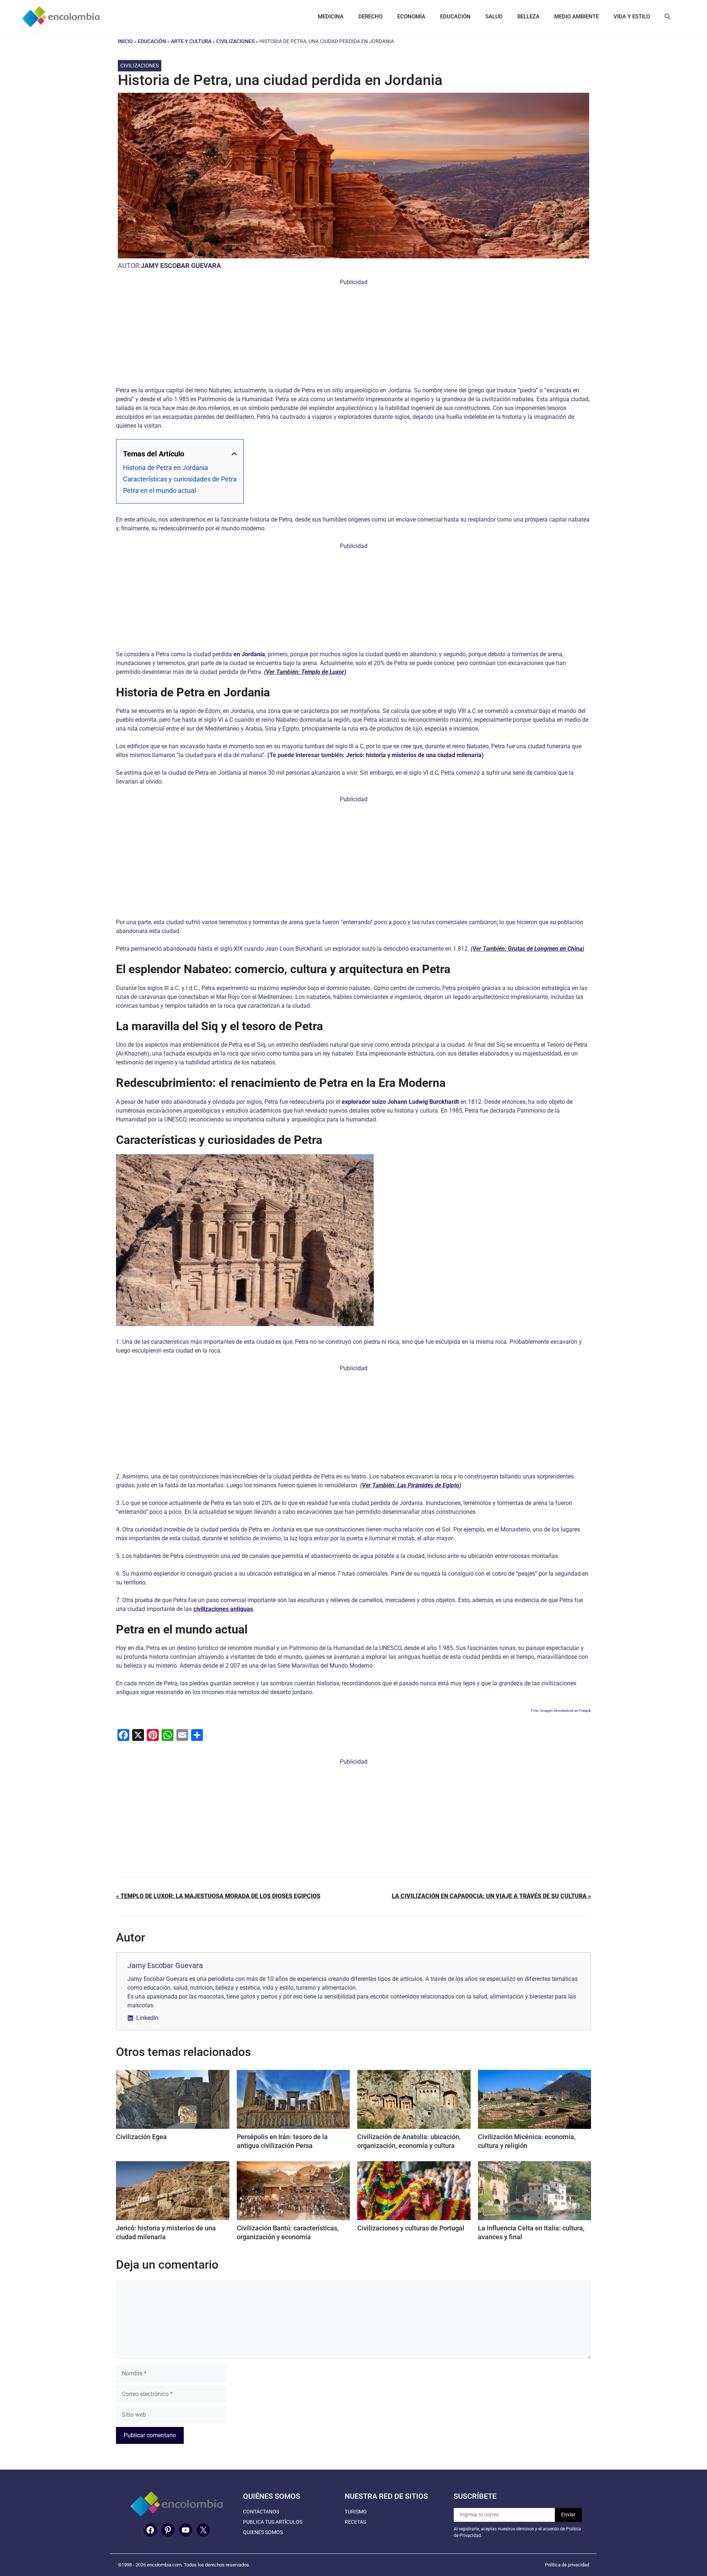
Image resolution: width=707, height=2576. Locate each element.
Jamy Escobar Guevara (181, 266)
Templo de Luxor (323, 672)
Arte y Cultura (191, 41)
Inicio (125, 41)
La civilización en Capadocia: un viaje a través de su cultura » (491, 1896)
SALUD (494, 17)
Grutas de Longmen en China (545, 949)
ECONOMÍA (411, 17)
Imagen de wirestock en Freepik (566, 1711)
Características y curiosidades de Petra (180, 479)
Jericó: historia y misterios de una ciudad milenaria (414, 755)
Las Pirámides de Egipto (428, 1485)
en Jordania (249, 654)
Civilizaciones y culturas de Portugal (411, 2228)
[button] (667, 17)
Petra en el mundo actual (159, 490)
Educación (152, 41)
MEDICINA (331, 17)
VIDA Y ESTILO (632, 17)
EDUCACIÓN (455, 17)
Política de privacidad (567, 2565)
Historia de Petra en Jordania (166, 468)
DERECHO (370, 17)
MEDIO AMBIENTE (576, 17)
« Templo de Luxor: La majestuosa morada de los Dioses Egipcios (218, 1896)
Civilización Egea (141, 2137)
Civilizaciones (235, 41)
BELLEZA (528, 17)
